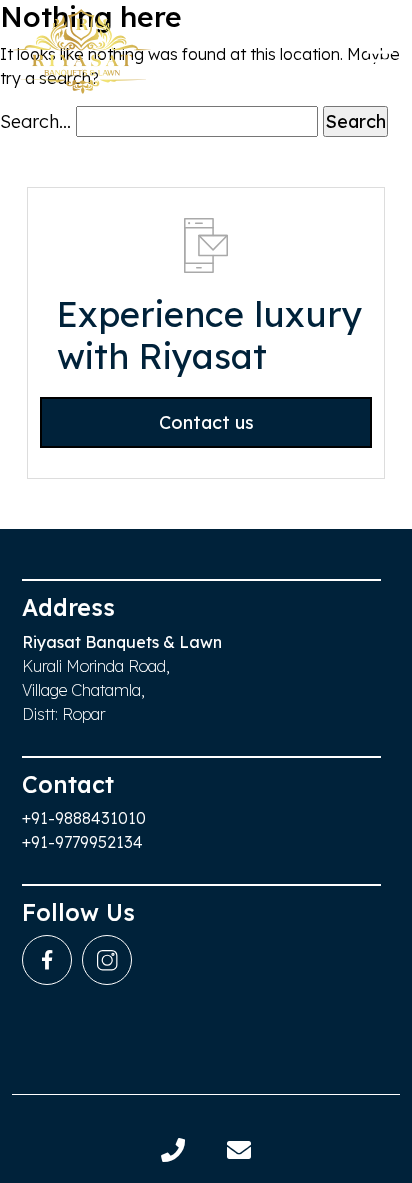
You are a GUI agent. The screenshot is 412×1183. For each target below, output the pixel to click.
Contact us (206, 422)
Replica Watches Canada (105, 51)
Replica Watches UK (85, 592)
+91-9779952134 (82, 842)
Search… (35, 121)
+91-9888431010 (84, 818)
